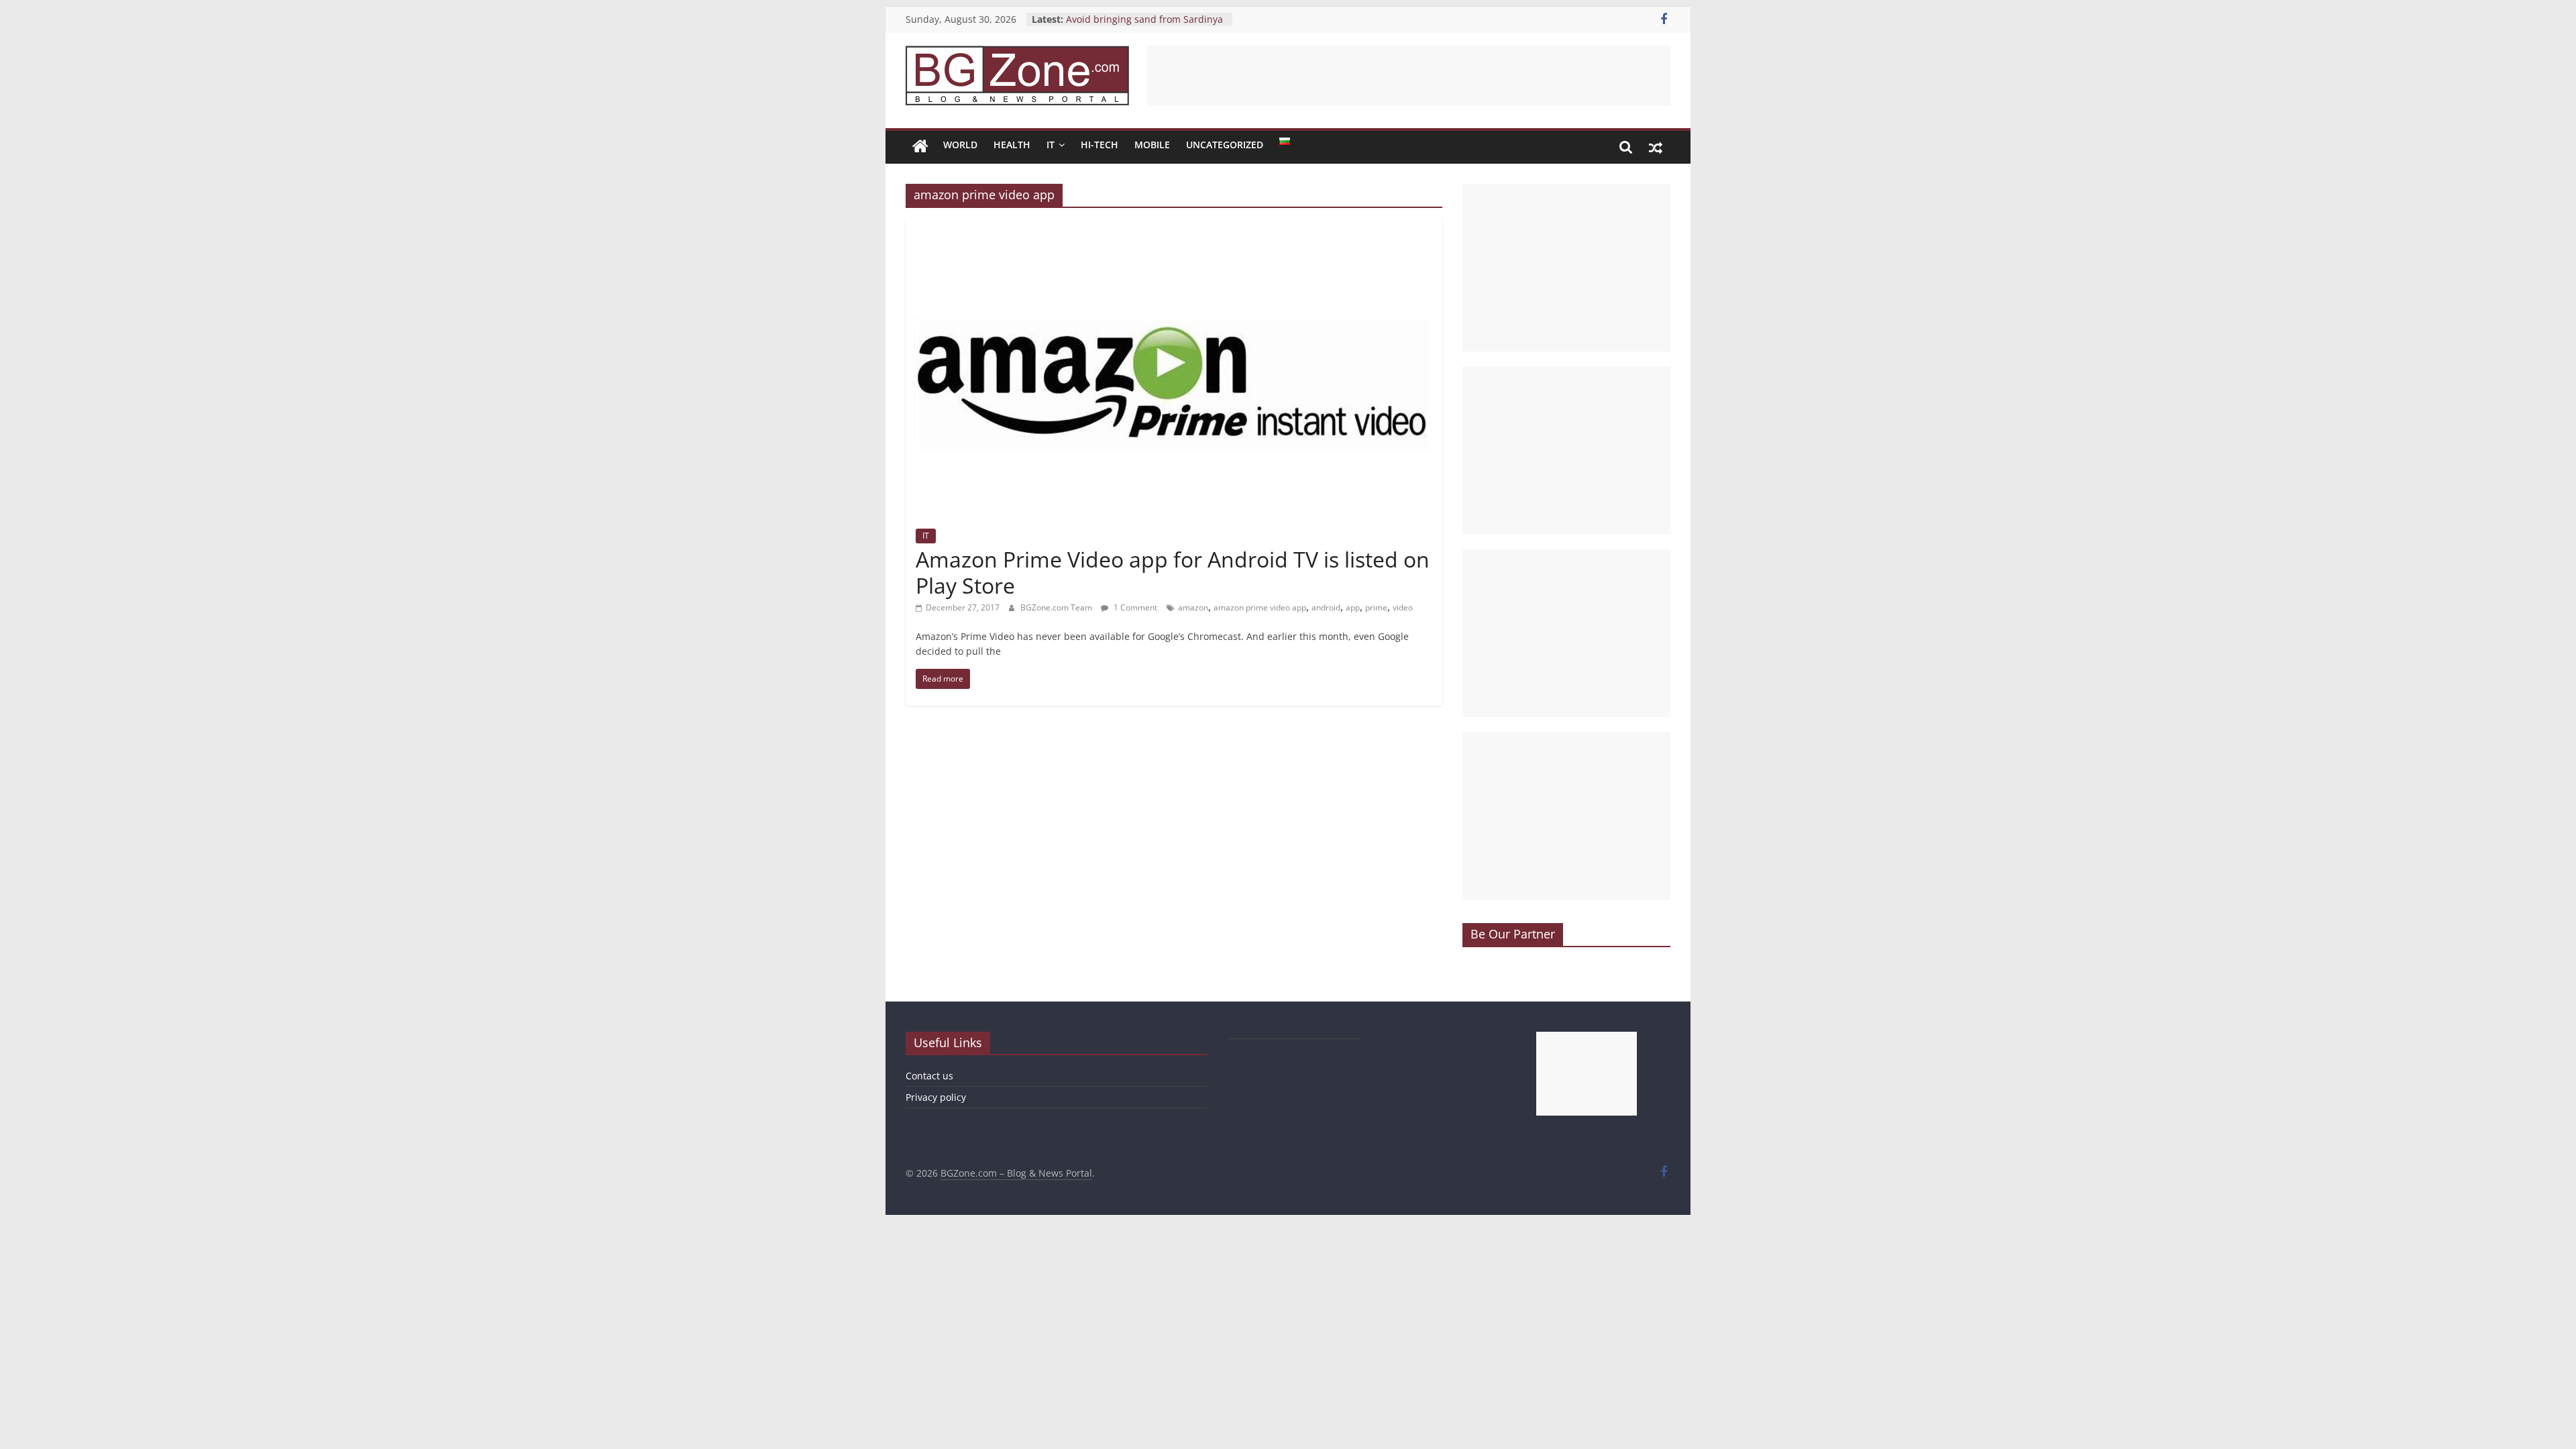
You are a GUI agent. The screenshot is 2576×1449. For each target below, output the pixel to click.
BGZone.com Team (1057, 607)
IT (1051, 145)
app (1353, 607)
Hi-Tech (1099, 145)
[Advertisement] (1409, 76)
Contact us (929, 1076)
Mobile (1152, 145)
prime (1376, 607)
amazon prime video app (1260, 607)
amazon (1193, 607)
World (960, 145)
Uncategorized (1225, 145)
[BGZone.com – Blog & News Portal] (920, 147)
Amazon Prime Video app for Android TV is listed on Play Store (1173, 572)
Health (1012, 145)
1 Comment (1134, 607)
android (1326, 607)
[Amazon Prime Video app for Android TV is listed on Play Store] (1174, 226)
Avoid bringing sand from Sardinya (1144, 19)
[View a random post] (1656, 147)
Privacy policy (936, 1097)
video (1403, 607)
